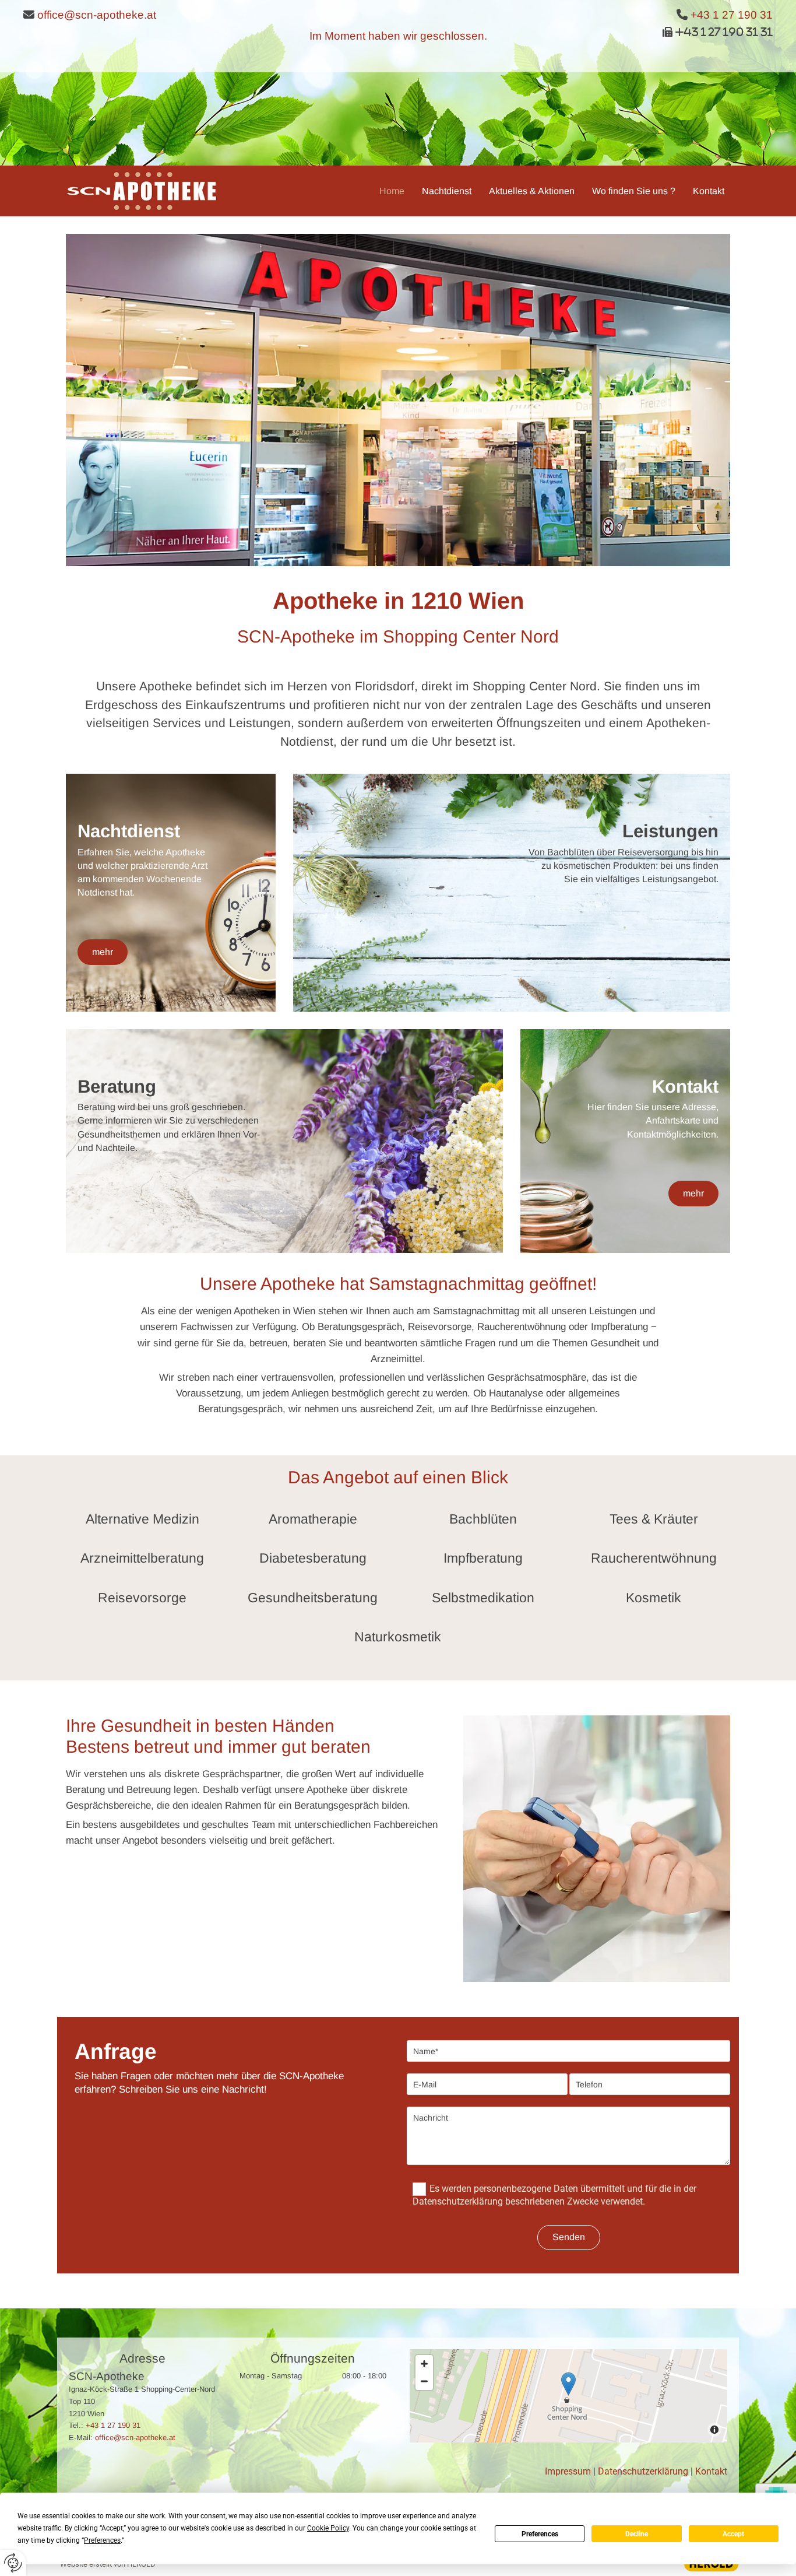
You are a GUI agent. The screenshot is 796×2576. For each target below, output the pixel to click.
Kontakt (709, 191)
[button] (103, 952)
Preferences (540, 2534)
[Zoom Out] (424, 2381)
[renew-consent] (13, 2563)
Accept (733, 2534)
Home (392, 191)
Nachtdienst (447, 191)
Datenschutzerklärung (643, 2471)
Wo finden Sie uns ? (634, 191)
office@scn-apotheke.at (97, 15)
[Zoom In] (424, 2364)
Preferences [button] (102, 2540)
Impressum (568, 2471)
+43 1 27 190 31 (732, 15)
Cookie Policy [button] (328, 2528)
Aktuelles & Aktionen (532, 191)
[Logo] (142, 191)
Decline (637, 2534)
